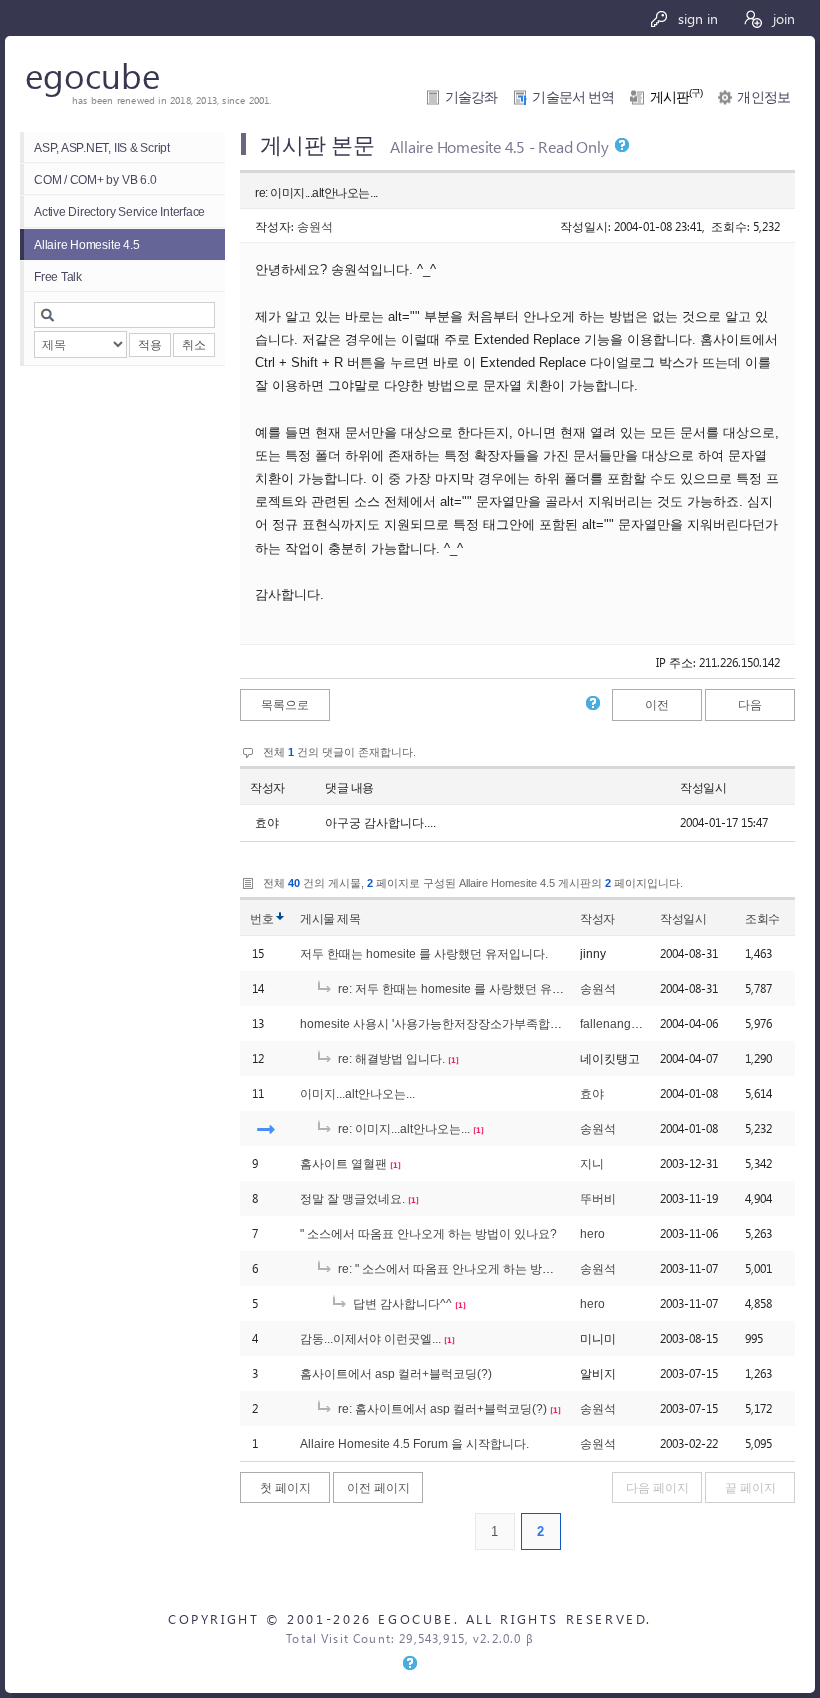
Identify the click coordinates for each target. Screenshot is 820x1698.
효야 (592, 1093)
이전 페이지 (378, 1487)
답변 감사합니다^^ (401, 1303)
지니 (592, 1163)
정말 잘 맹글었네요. (352, 1198)
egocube (92, 74)
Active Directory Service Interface (119, 211)
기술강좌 (471, 97)
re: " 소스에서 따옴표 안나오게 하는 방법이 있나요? (473, 1268)
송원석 (315, 226)
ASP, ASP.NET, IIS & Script (102, 147)
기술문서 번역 (573, 97)
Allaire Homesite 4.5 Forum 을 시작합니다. (414, 1443)
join (782, 18)
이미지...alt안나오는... (357, 1093)
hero (592, 1233)
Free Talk (58, 276)
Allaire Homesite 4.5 (86, 244)
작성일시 (703, 787)
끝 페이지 (750, 1487)
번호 (261, 918)
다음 (750, 704)
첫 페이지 (285, 1487)
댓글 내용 (349, 787)
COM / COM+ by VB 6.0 (95, 179)
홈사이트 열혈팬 (343, 1163)
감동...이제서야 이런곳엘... (370, 1338)
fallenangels (613, 1023)
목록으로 (285, 704)
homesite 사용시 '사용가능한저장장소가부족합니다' (438, 1023)
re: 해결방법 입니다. (390, 1058)
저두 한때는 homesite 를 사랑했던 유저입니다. (424, 953)
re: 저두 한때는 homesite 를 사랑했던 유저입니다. (469, 988)
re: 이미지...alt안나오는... (402, 1128)
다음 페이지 (657, 1487)
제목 (348, 918)
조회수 (762, 918)
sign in (696, 18)
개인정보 (763, 97)
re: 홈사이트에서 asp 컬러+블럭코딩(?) (441, 1408)
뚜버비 (598, 1198)
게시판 (676, 97)
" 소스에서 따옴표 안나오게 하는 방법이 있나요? (428, 1233)
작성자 (267, 787)
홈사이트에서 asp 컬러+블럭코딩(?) (396, 1373)
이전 (657, 704)
